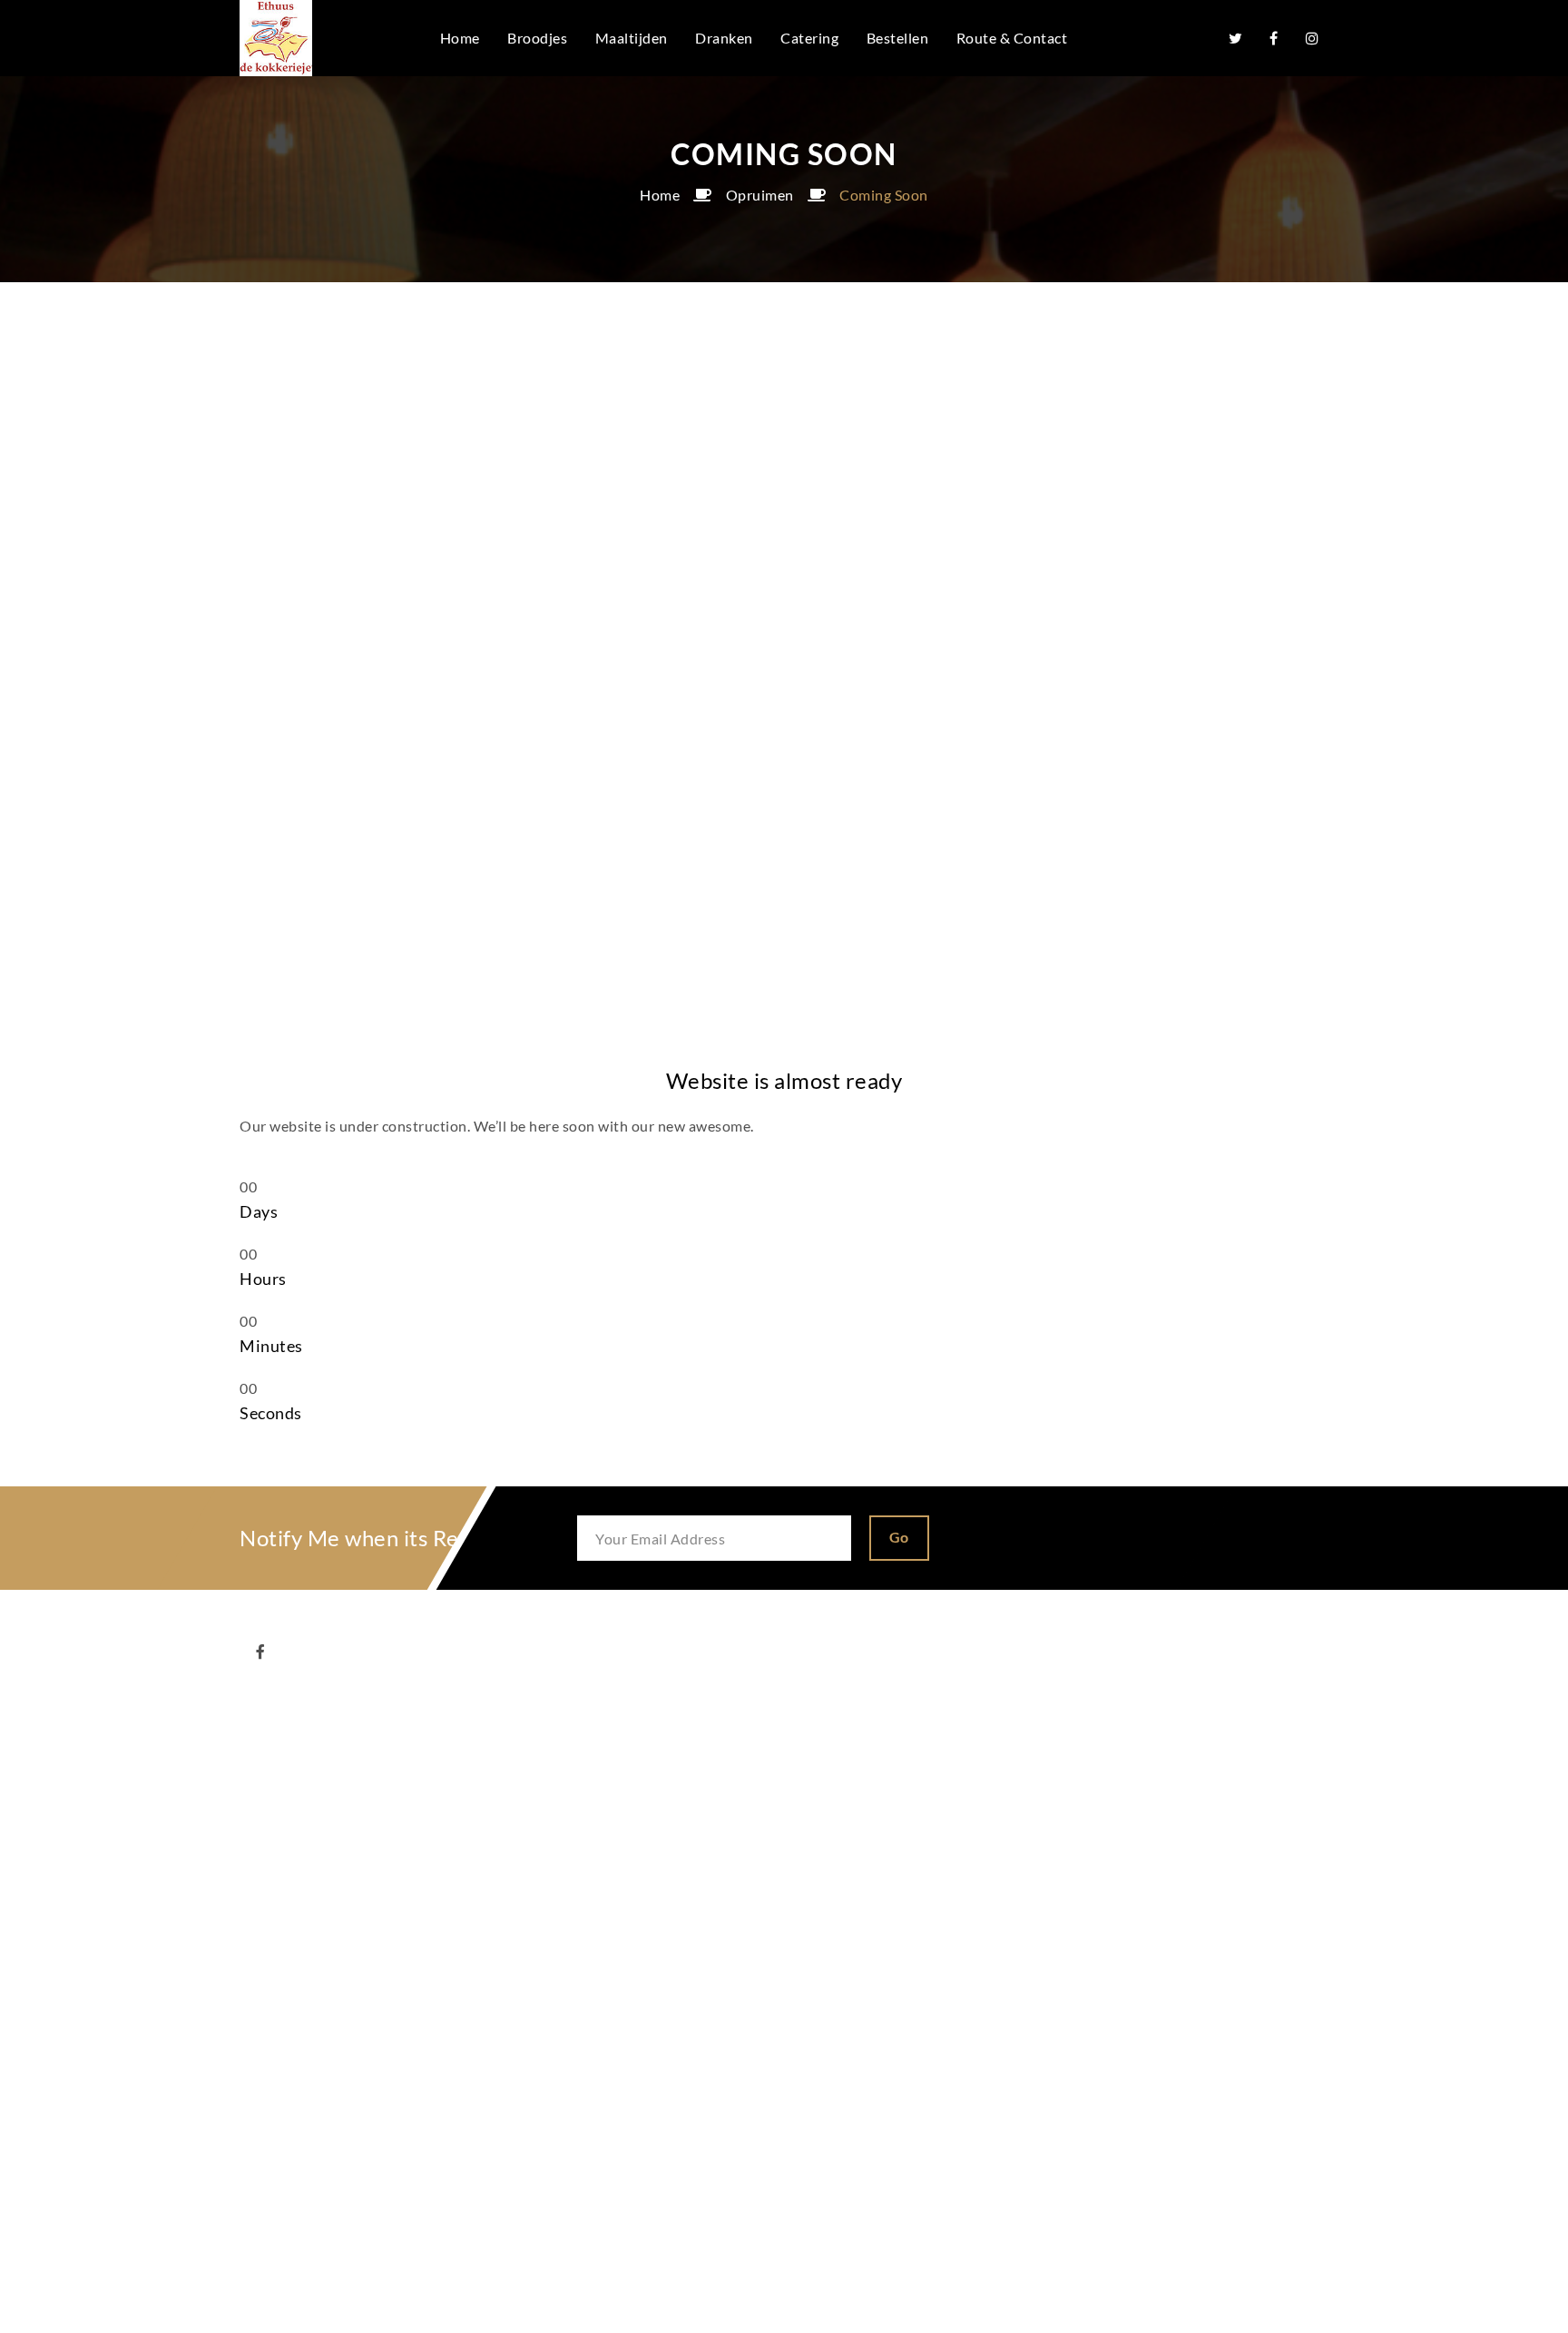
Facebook (1274, 38)
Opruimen (760, 195)
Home (660, 195)
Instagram (1312, 38)
